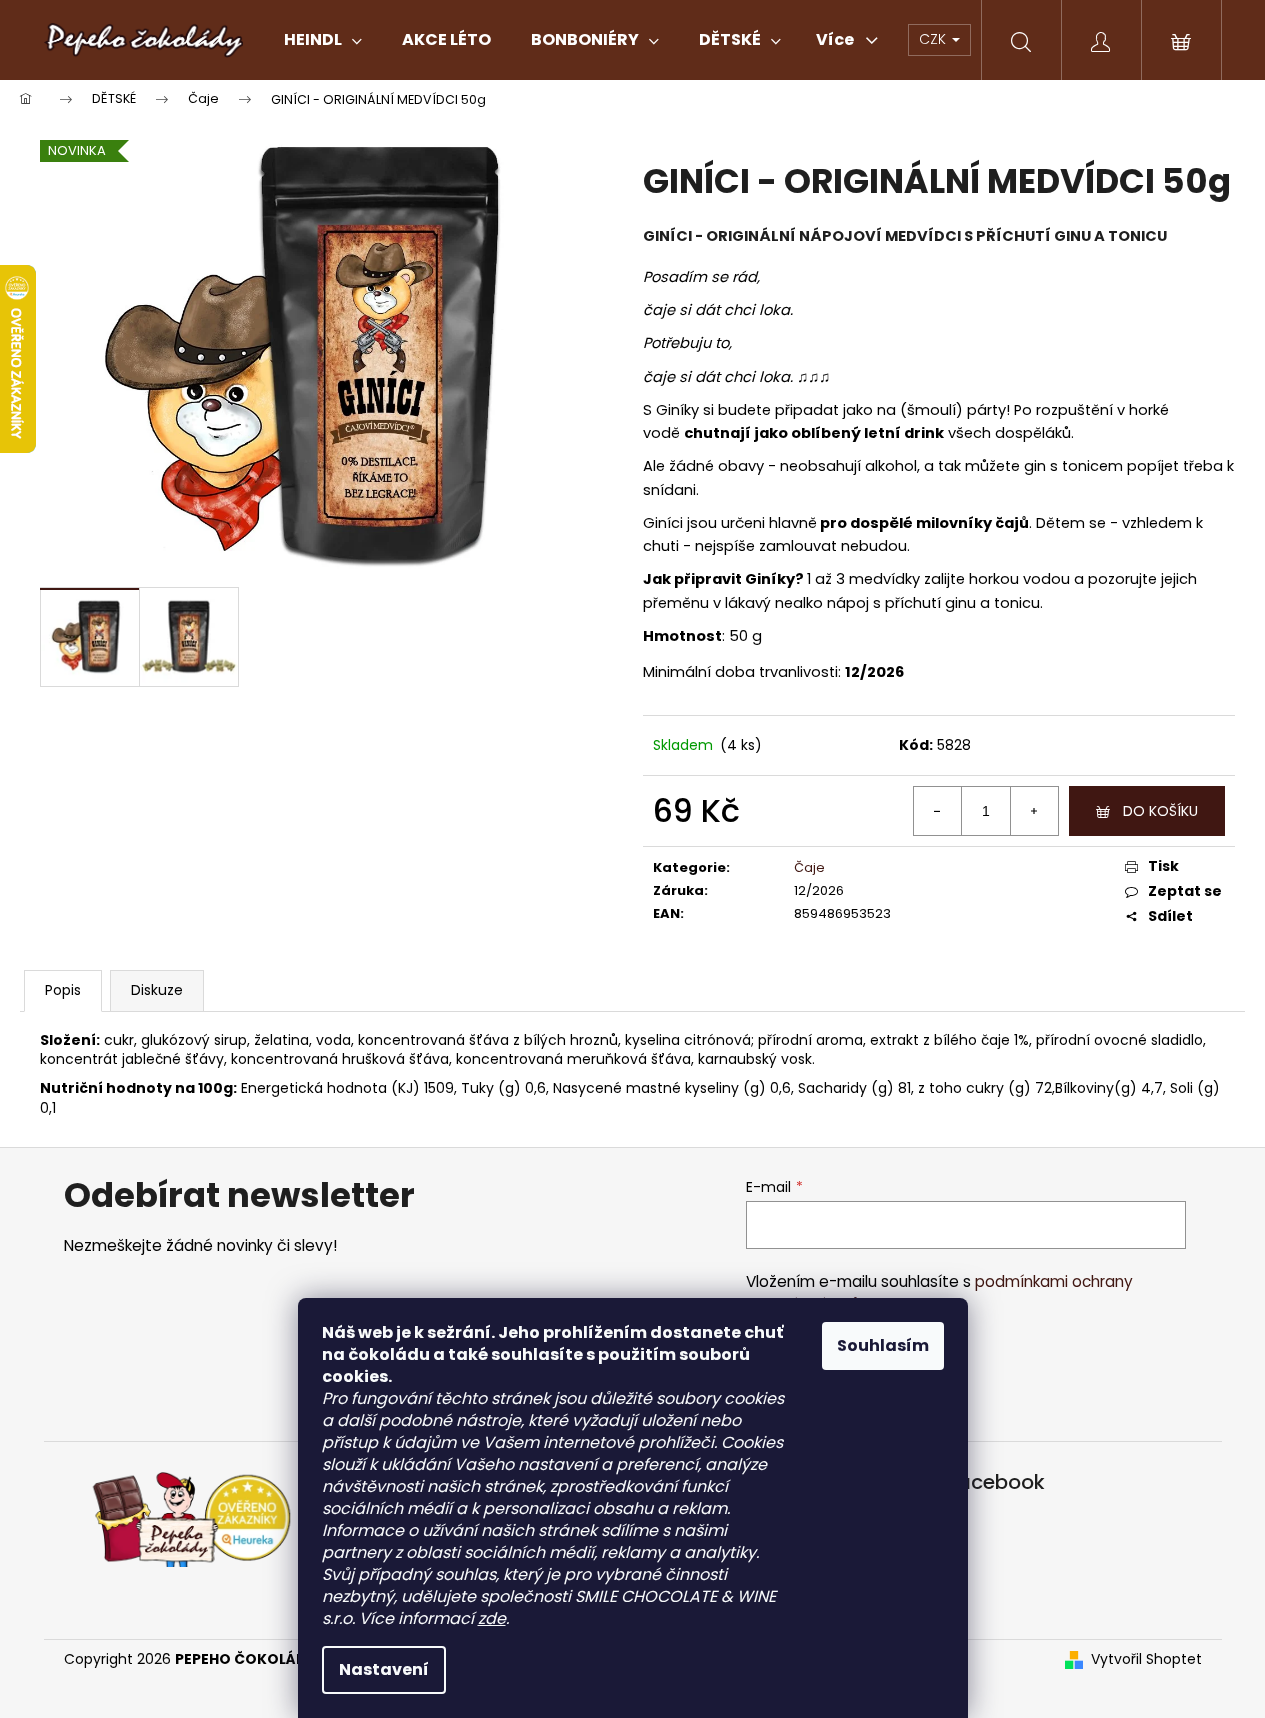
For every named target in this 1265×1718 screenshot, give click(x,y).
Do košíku (1160, 811)
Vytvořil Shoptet (1146, 1659)
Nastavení (384, 1669)
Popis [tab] (63, 990)
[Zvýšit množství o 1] (1034, 811)
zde (492, 1618)
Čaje (809, 867)
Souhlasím (883, 1345)
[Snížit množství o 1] (938, 811)
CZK (934, 39)
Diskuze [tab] (157, 990)
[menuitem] (323, 40)
